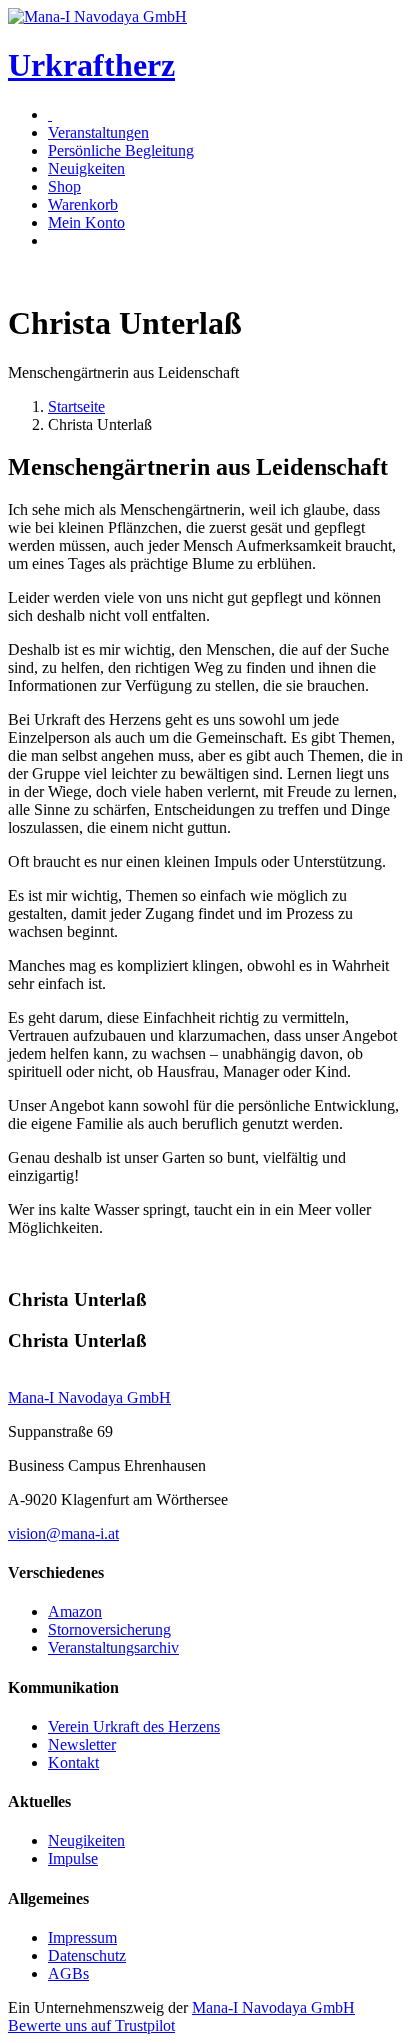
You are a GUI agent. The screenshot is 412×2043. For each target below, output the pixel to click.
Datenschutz (87, 1955)
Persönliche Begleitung (121, 150)
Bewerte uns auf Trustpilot (91, 2025)
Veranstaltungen (98, 132)
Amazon (75, 1611)
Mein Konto (86, 222)
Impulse (73, 1858)
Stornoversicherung (109, 1629)
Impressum (82, 1937)
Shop (64, 186)
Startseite (76, 406)
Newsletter (82, 1744)
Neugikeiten (86, 1840)
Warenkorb (83, 204)
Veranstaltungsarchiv (113, 1647)
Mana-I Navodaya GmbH (273, 2007)
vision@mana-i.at (63, 1533)
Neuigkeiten (86, 168)
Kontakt (73, 1762)
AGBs (68, 1973)
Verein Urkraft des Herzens (134, 1726)
